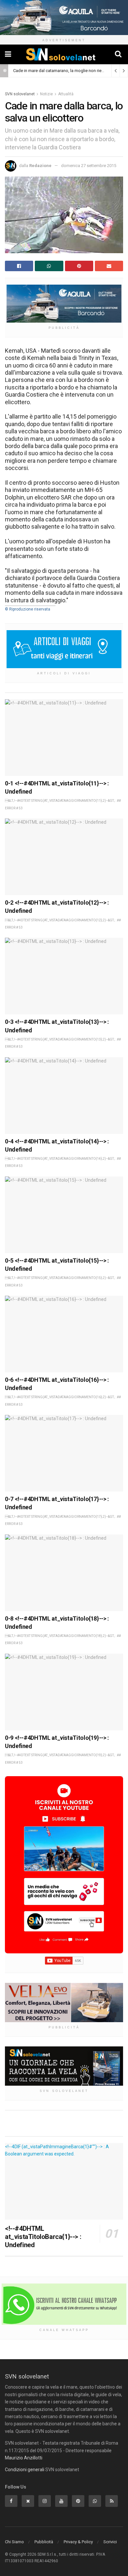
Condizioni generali (25, 2470)
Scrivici (110, 2542)
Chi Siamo (14, 2542)
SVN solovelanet (20, 94)
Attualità (66, 94)
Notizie (46, 94)
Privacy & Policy (78, 2542)
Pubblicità (44, 2542)
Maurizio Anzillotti (24, 2458)
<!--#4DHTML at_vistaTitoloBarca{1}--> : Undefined (43, 2237)
